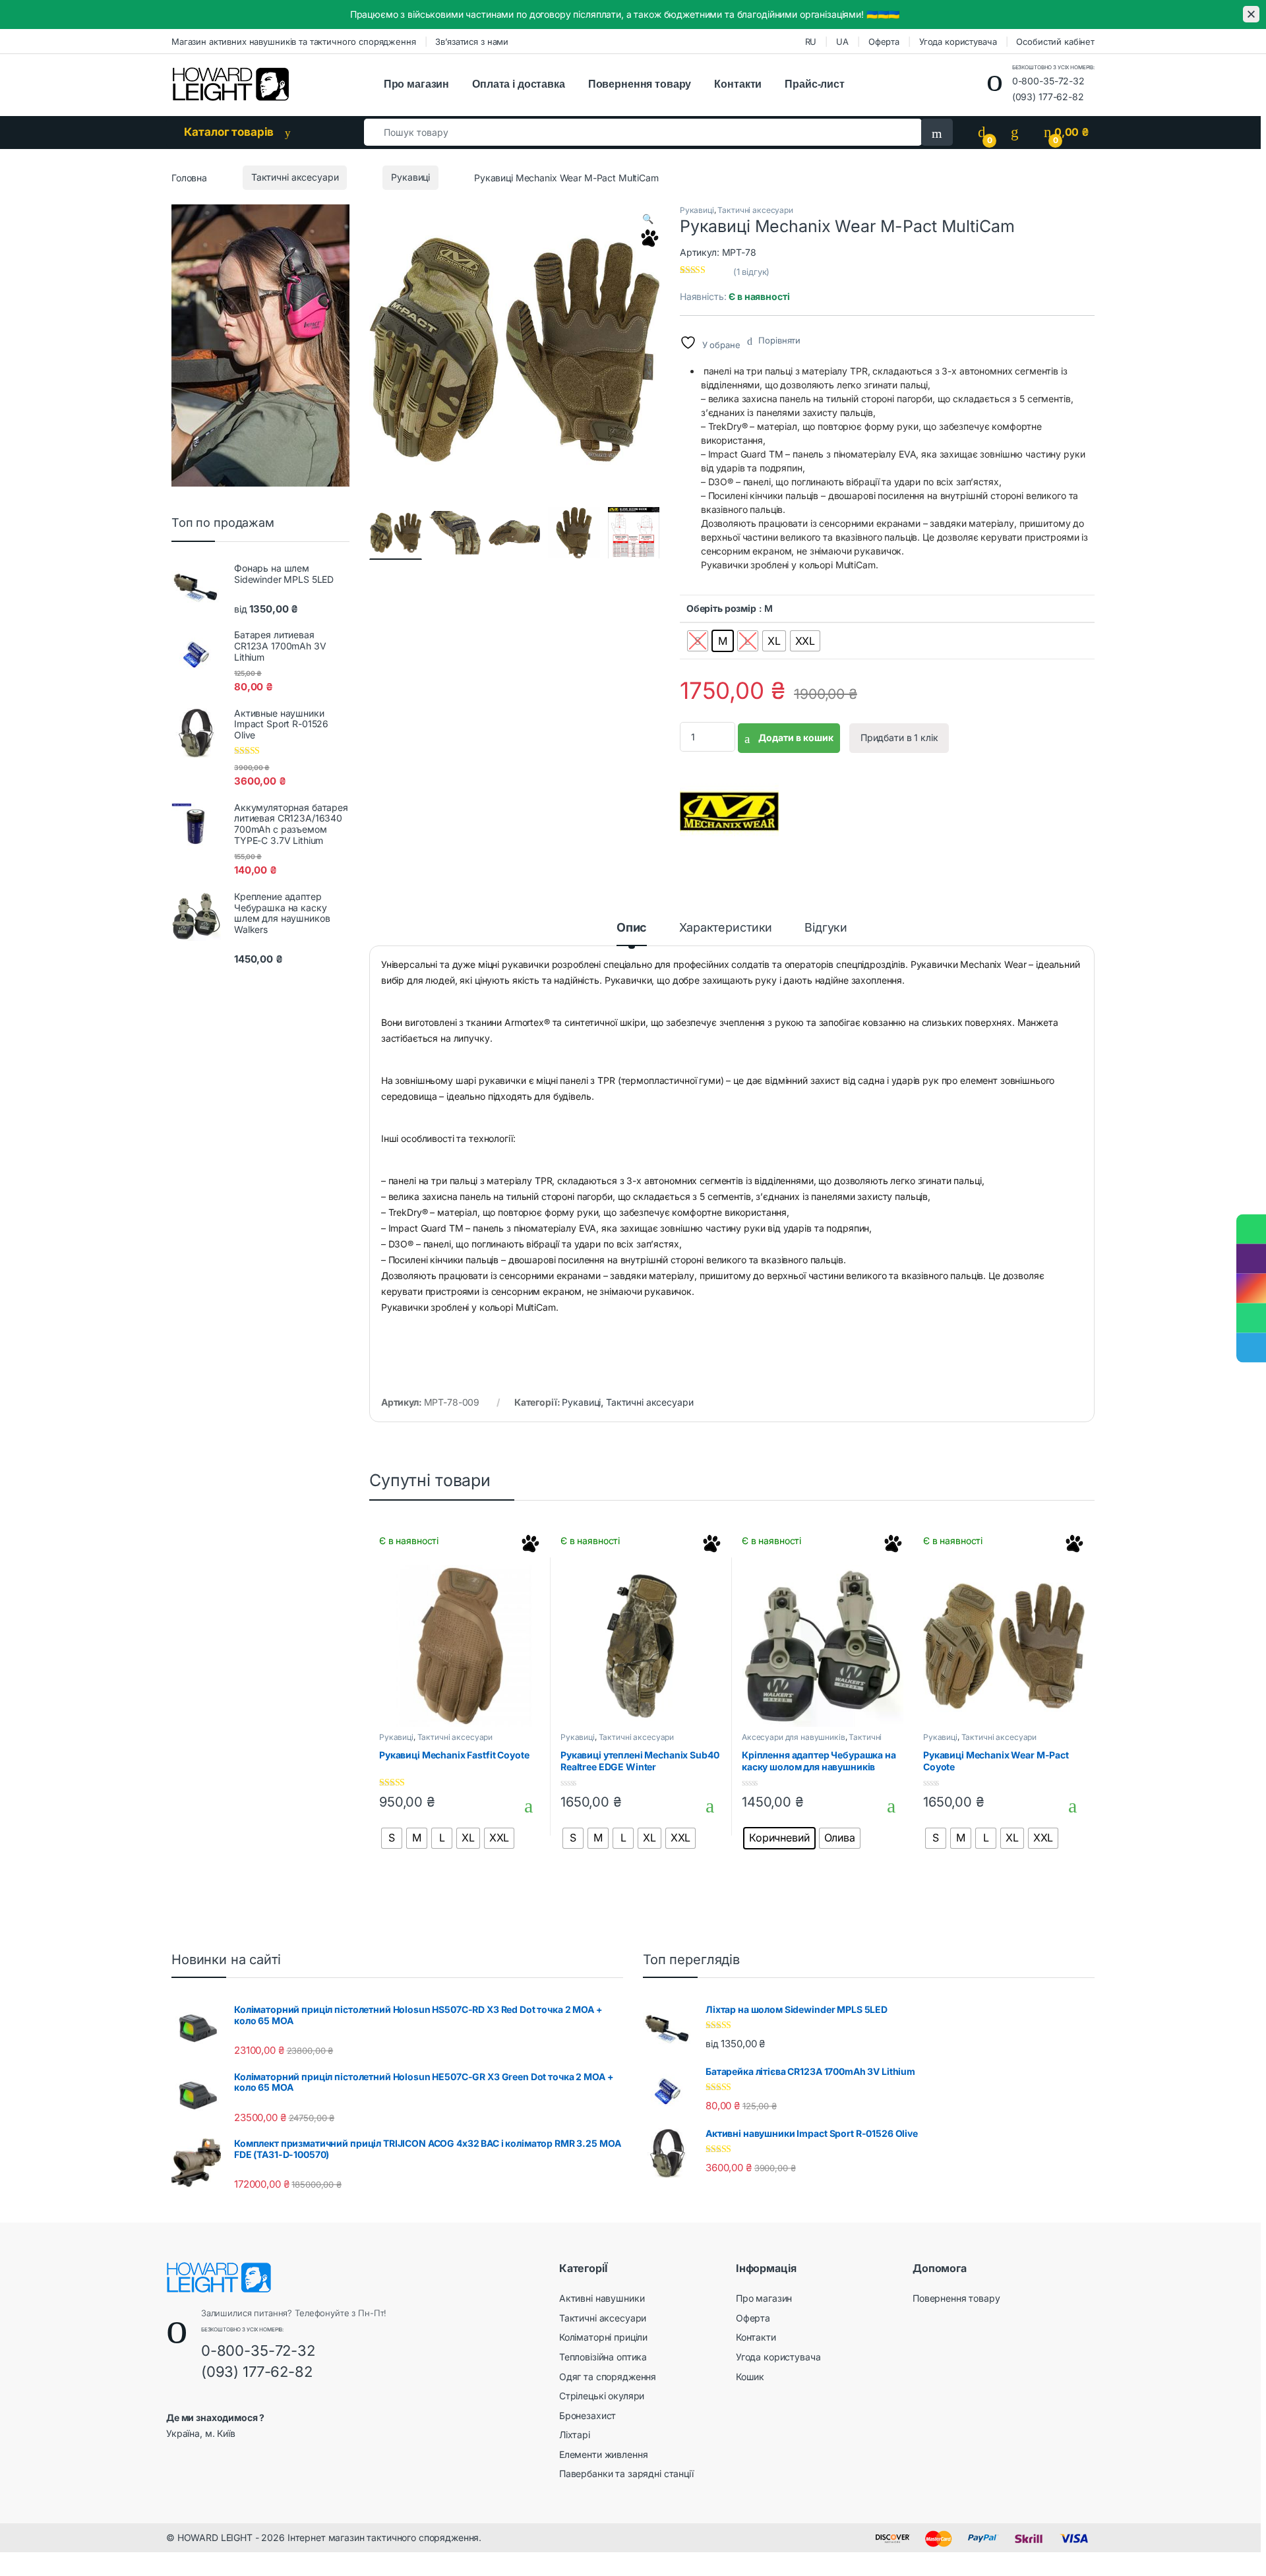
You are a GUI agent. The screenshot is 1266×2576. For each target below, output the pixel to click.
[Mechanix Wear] (729, 812)
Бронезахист (588, 2415)
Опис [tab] (632, 928)
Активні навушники (602, 2298)
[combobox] (643, 132)
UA (842, 42)
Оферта (884, 42)
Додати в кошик (795, 737)
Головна (189, 177)
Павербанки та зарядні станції (626, 2473)
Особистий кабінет (1055, 42)
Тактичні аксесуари (295, 177)
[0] (982, 132)
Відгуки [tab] (826, 928)
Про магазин (416, 84)
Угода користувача (958, 42)
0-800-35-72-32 (1048, 81)
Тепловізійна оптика (603, 2357)
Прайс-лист (815, 84)
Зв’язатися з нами (472, 42)
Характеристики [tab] (726, 928)
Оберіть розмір (721, 608)
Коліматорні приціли (603, 2337)
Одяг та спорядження (608, 2377)
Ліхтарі (575, 2435)
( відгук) (752, 272)
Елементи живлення (604, 2454)
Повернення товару (640, 84)
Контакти (738, 84)
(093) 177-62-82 (1048, 97)
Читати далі (525, 1806)
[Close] (1251, 14)
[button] (648, 219)
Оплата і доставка (519, 84)
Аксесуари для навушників (794, 1737)
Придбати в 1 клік (899, 737)
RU (811, 42)
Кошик (750, 2377)
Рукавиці (410, 177)
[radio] (698, 641)
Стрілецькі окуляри (602, 2396)
